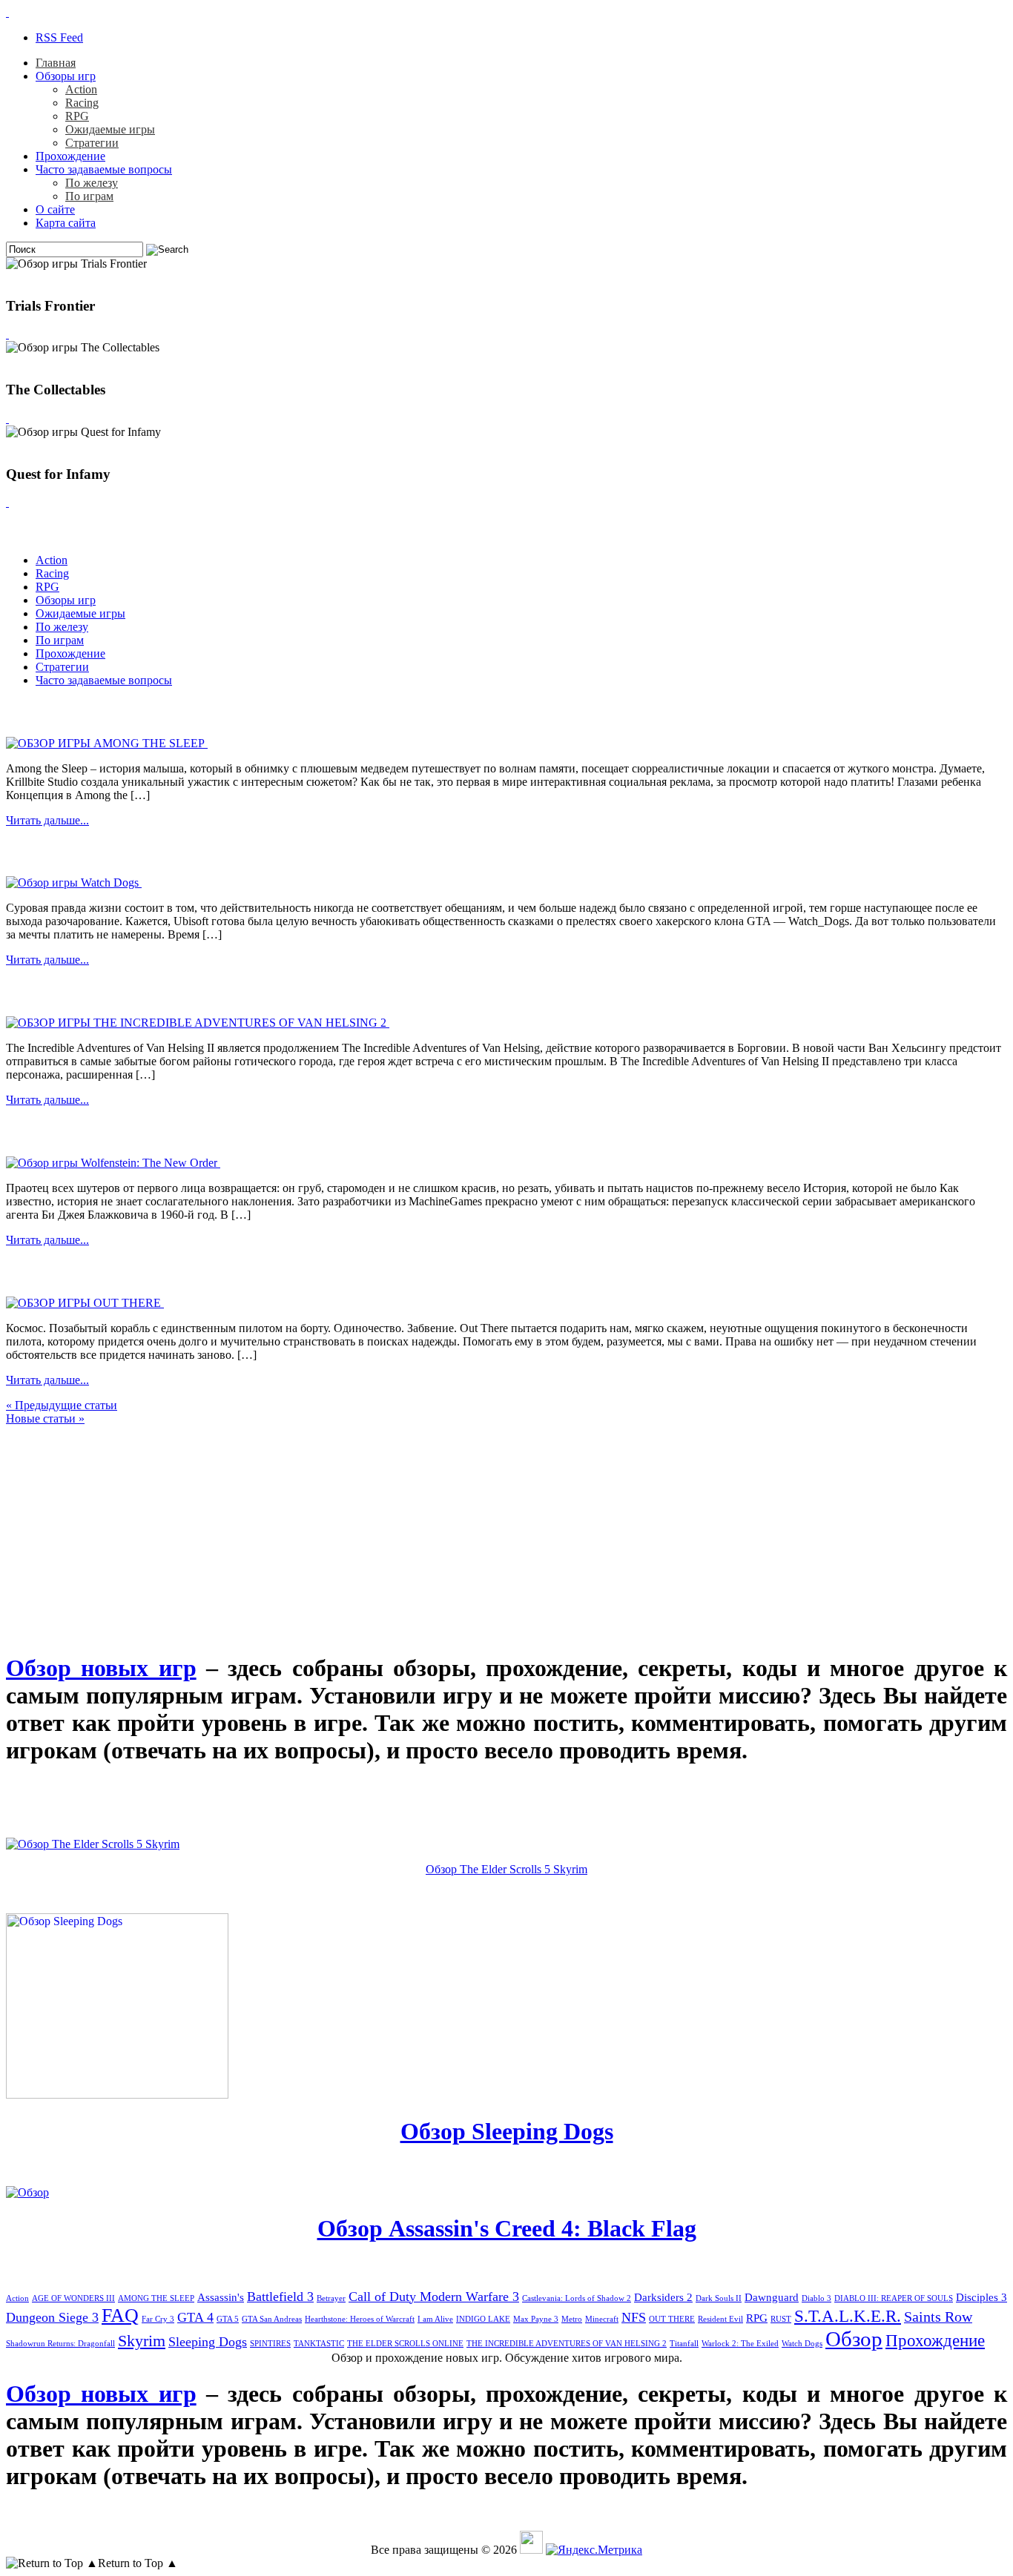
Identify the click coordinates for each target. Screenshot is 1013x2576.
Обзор (854, 2339)
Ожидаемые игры (110, 129)
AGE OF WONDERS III (73, 2298)
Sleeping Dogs (208, 2342)
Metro (572, 2319)
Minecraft (602, 2319)
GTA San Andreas (272, 2319)
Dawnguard (772, 2297)
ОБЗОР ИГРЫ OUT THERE (121, 1271)
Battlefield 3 (280, 2297)
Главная (56, 63)
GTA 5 (228, 2319)
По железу (92, 183)
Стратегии (92, 143)
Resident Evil (720, 2319)
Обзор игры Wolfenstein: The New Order (166, 1131)
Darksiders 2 (663, 2297)
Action (81, 89)
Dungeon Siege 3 (52, 2317)
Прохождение (70, 156)
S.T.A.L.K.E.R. (848, 2316)
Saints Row (938, 2317)
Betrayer (331, 2298)
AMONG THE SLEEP (156, 2298)
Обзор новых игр (101, 1668)
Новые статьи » (45, 1418)
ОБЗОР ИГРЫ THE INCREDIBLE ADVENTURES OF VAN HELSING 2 (291, 991)
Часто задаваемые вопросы (104, 169)
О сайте (55, 209)
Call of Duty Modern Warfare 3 (434, 2297)
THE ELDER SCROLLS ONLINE (405, 2344)
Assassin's (221, 2297)
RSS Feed (59, 37)
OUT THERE (672, 2319)
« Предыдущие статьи (62, 1405)
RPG (77, 116)
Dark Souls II (719, 2298)
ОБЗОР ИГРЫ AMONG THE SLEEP (155, 712)
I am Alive (435, 2319)
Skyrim (142, 2341)
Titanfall (684, 2344)
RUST (781, 2319)
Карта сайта (66, 223)
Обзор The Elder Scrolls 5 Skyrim (506, 1869)
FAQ (120, 2315)
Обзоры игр (66, 76)
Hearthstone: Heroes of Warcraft (360, 2319)
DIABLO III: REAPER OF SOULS (894, 2298)
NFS (634, 2317)
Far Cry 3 (158, 2319)
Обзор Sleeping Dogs (507, 2131)
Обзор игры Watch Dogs (102, 851)
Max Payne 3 (536, 2319)
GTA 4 (195, 2317)
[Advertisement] (117, 1518)
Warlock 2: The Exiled (740, 2344)
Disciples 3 (981, 2297)
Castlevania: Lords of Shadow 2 (577, 2298)
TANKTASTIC (319, 2344)
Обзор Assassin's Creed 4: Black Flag (507, 2228)
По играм (89, 196)
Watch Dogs (802, 2344)
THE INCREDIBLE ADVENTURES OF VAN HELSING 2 (567, 2344)
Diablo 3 (816, 2298)
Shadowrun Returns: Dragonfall (60, 2344)
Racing (82, 103)
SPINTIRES (270, 2344)
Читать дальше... (47, 820)
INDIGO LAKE (483, 2319)
